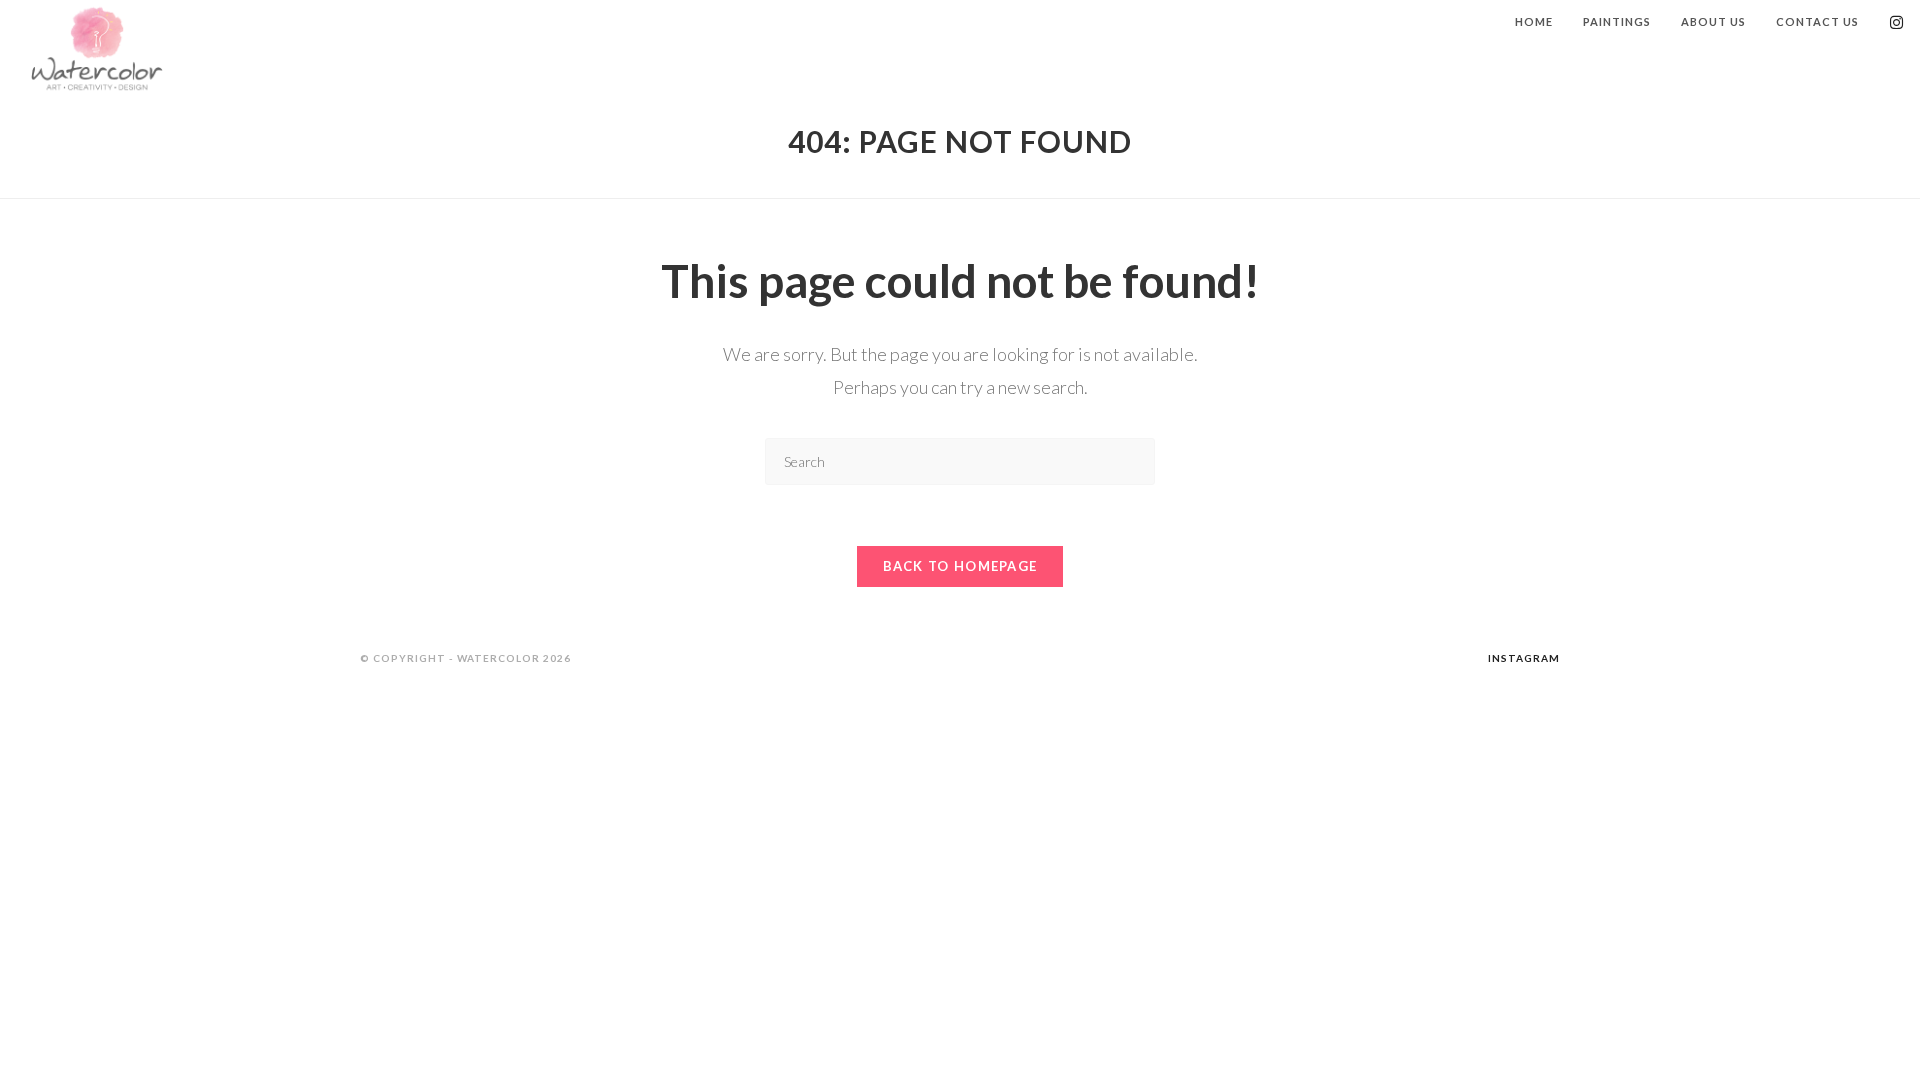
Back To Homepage (960, 566)
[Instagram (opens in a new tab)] (1896, 22)
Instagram (1524, 658)
